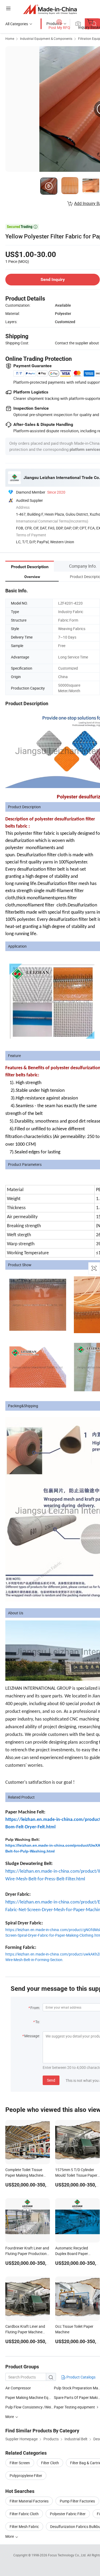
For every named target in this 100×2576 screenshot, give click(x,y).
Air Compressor (18, 2388)
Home (10, 38)
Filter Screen (20, 2463)
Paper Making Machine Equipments (35, 2397)
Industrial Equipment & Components (46, 38)
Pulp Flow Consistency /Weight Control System (30, 2407)
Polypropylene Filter (26, 2476)
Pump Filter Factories (77, 2501)
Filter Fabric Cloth (24, 2514)
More (10, 2536)
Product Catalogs (81, 2377)
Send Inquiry (53, 279)
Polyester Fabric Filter (68, 2514)
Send (51, 2080)
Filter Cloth (50, 2463)
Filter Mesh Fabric (24, 2526)
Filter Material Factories (29, 2501)
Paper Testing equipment (74, 2407)
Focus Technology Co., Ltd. (68, 2555)
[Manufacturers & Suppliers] (50, 9)
